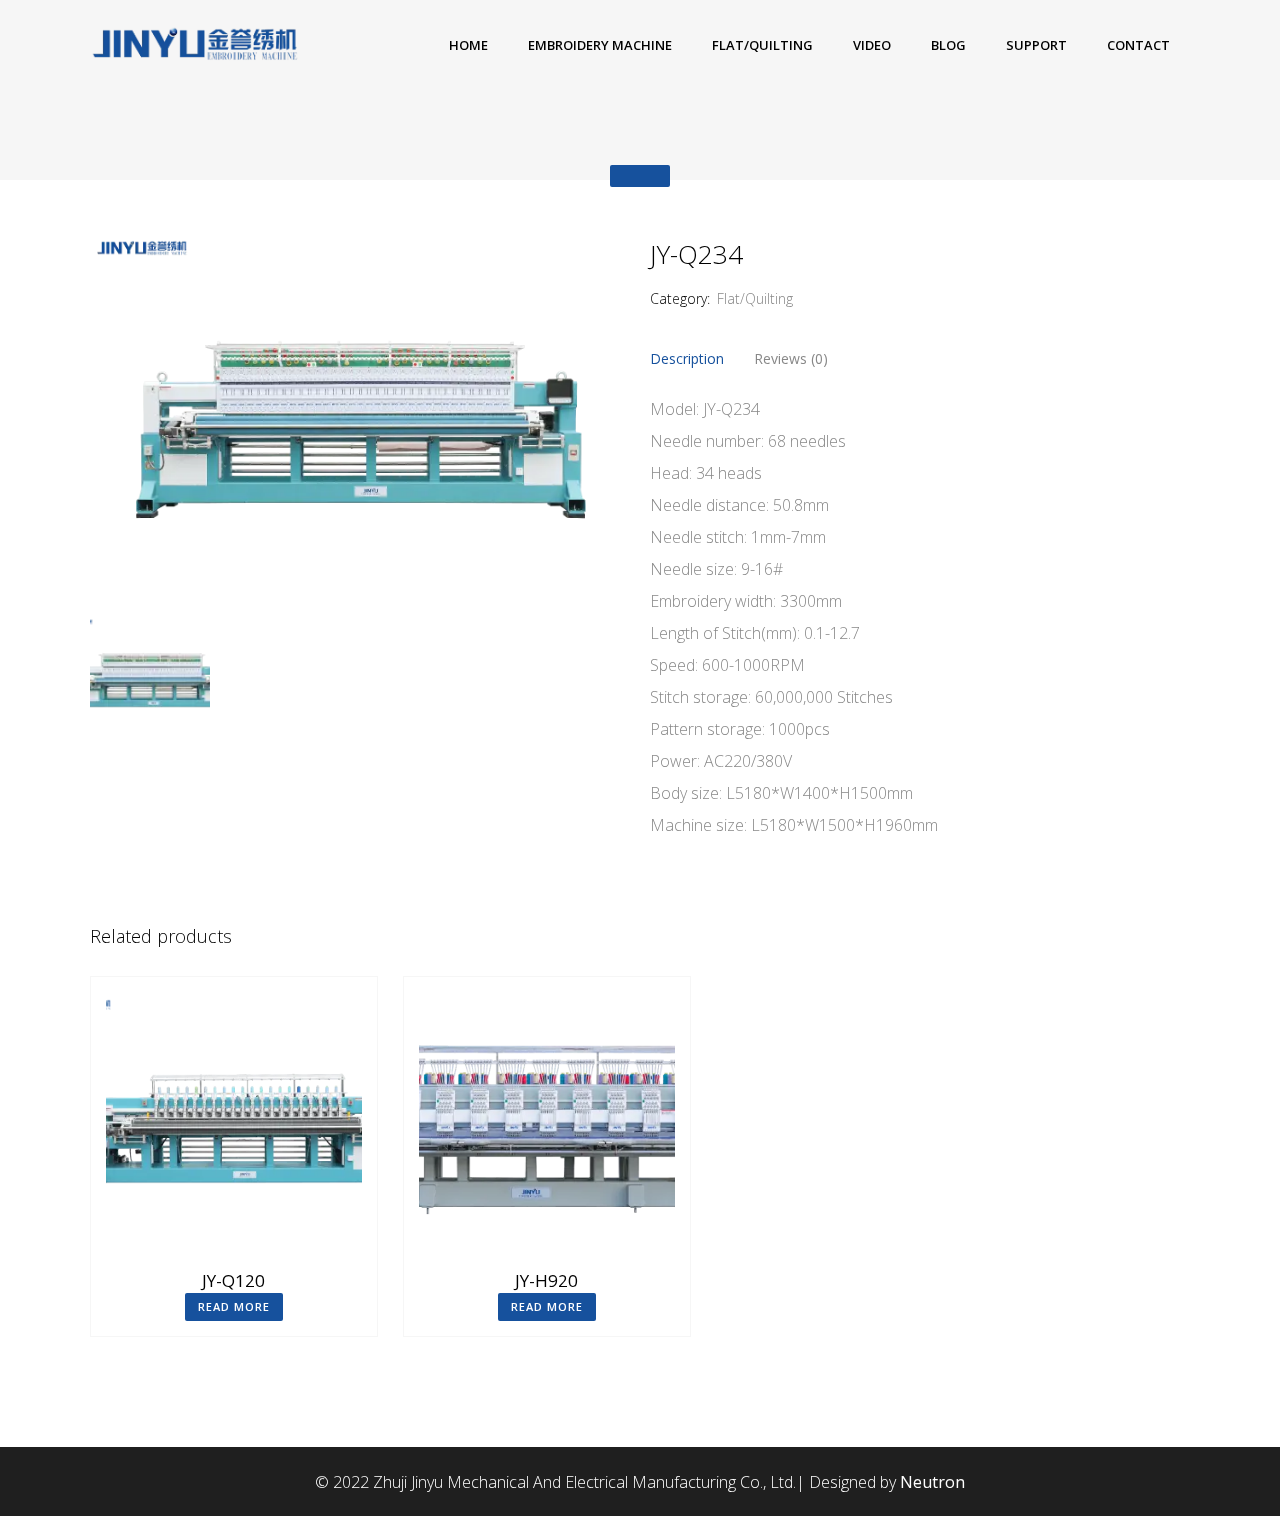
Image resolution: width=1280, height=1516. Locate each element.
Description (687, 358)
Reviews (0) (791, 358)
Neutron (932, 1482)
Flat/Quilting (755, 298)
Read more (234, 1306)
